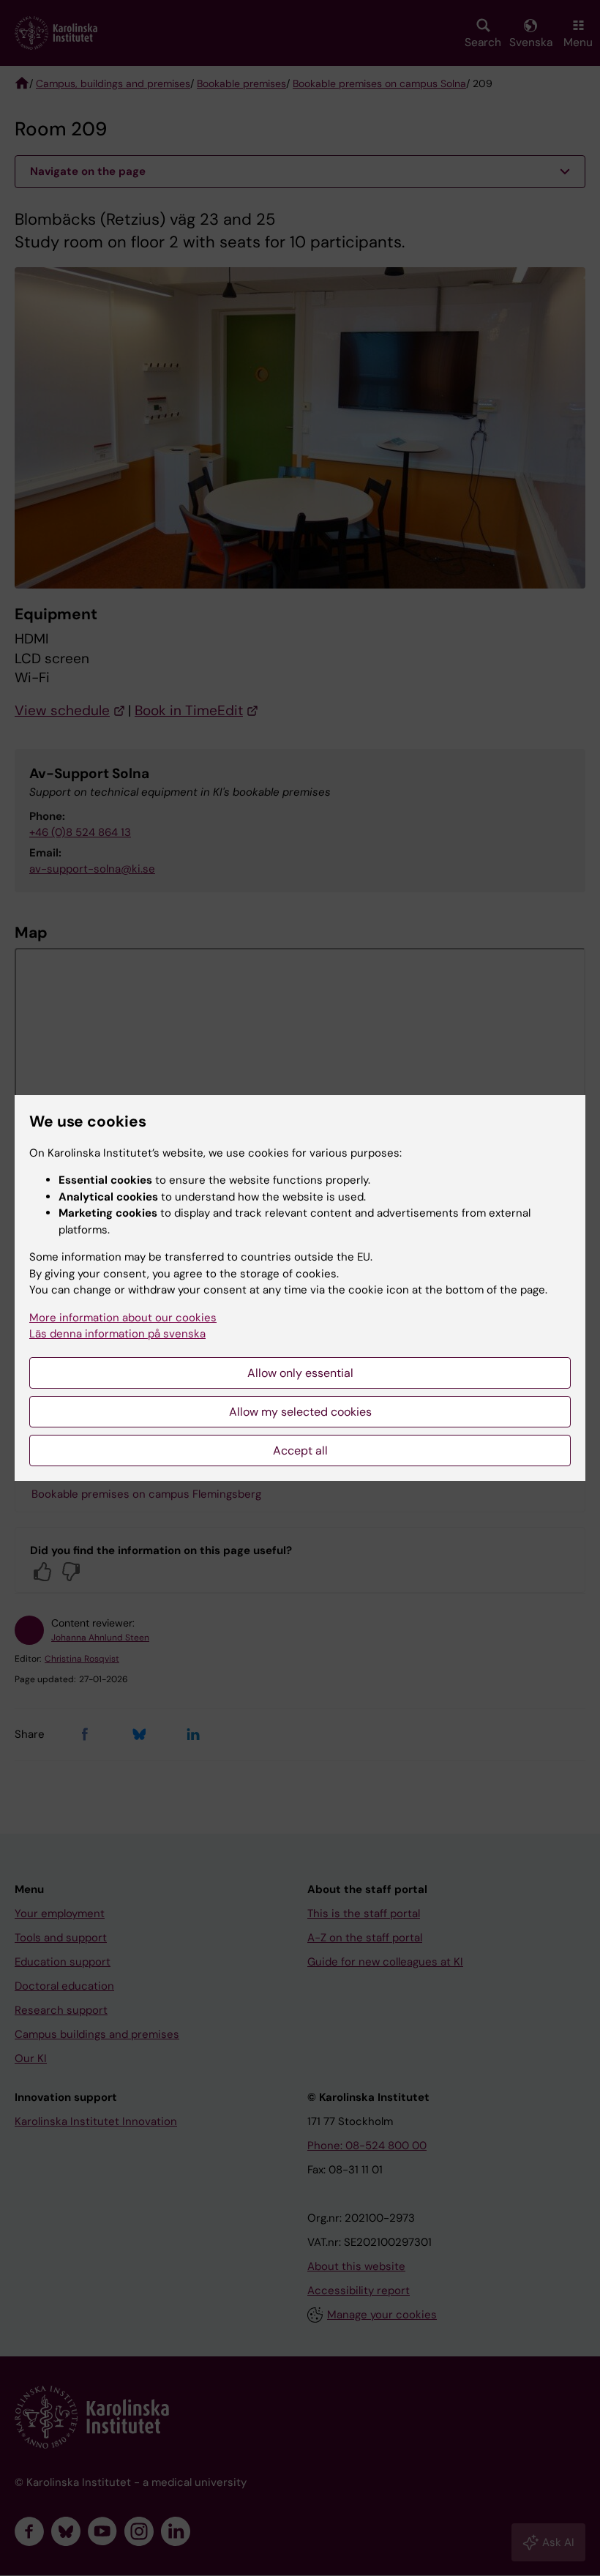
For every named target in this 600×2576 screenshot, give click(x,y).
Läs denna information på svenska (117, 1334)
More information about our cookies (123, 1318)
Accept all (300, 1451)
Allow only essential (300, 1373)
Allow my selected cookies (300, 1412)
